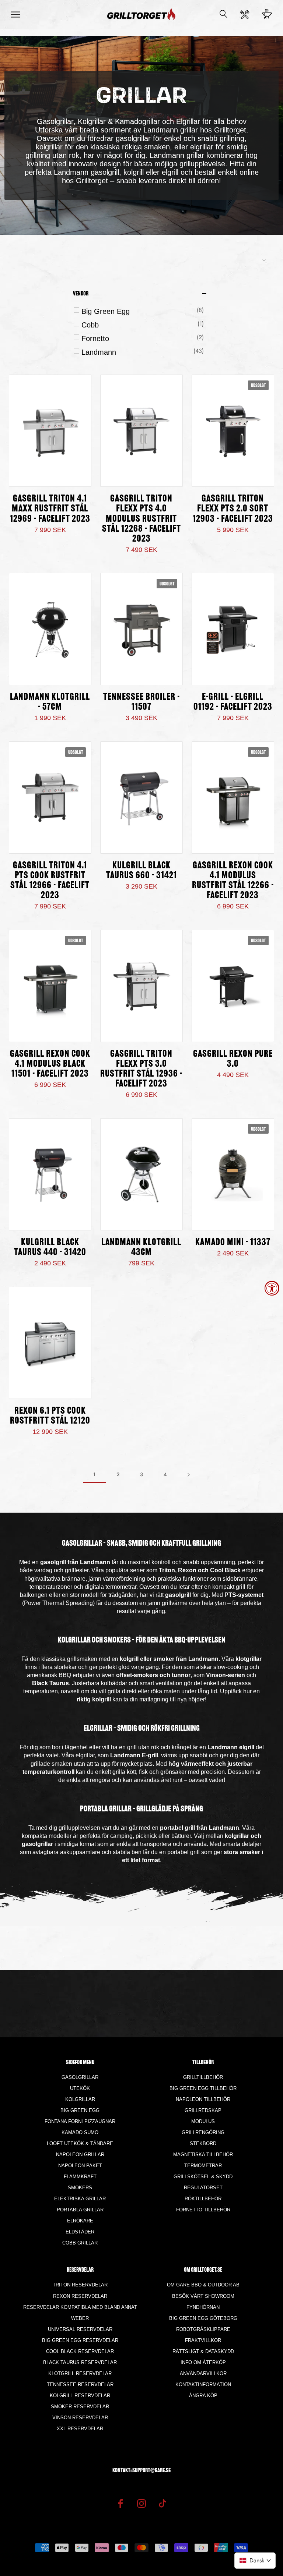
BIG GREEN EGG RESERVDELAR (80, 2340)
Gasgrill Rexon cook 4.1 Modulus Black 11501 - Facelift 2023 (50, 1064)
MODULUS (203, 2121)
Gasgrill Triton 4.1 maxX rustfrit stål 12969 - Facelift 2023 (50, 509)
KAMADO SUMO (80, 2132)
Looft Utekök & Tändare (80, 2143)
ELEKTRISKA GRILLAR (80, 2199)
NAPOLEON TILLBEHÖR (203, 2099)
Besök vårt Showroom (203, 2296)
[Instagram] (141, 2503)
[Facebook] (120, 2503)
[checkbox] (143, 311)
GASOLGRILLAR (80, 2077)
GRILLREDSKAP (203, 2110)
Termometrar (203, 2166)
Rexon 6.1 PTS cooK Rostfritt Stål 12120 (50, 1416)
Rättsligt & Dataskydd (203, 2351)
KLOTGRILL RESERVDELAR (80, 2373)
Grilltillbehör (203, 2077)
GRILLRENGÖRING (203, 2132)
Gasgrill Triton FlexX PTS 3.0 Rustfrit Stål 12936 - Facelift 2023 (141, 1069)
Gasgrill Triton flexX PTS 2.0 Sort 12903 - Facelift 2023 (233, 509)
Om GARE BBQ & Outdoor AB (203, 2285)
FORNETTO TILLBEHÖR (203, 2210)
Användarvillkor (203, 2373)
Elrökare (80, 2221)
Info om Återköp (203, 2362)
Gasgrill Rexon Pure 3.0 (233, 1059)
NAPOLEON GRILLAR (80, 2155)
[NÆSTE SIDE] (189, 1475)
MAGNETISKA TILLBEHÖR (203, 2155)
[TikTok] (163, 2503)
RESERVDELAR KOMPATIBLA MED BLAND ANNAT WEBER (80, 2313)
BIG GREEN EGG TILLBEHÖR (203, 2088)
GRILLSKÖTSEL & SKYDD (203, 2177)
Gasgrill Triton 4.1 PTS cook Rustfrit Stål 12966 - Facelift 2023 (50, 881)
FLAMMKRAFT (80, 2177)
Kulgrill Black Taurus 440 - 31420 (50, 1248)
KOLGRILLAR (80, 2099)
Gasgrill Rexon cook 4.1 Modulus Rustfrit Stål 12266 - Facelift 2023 (233, 881)
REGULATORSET (203, 2188)
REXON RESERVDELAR (80, 2296)
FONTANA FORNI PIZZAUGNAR (80, 2121)
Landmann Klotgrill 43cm (141, 1248)
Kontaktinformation (203, 2384)
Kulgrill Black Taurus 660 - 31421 (141, 871)
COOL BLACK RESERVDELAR (80, 2351)
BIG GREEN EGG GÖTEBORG (203, 2318)
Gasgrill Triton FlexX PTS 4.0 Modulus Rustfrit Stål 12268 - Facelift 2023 (141, 519)
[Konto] (245, 15)
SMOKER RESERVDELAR (80, 2407)
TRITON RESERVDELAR (80, 2285)
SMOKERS (80, 2188)
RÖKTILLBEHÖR (203, 2199)
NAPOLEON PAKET (80, 2166)
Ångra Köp (203, 2396)
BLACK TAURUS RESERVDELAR (80, 2362)
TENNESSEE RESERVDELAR (80, 2384)
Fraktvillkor (203, 2340)
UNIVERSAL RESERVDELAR (80, 2329)
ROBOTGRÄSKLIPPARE (203, 2329)
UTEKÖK (80, 2088)
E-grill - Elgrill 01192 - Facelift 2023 (233, 702)
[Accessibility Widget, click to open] (272, 1288)
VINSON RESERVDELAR (80, 2418)
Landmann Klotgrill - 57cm (50, 702)
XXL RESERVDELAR (80, 2429)
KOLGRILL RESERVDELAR (80, 2396)
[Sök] (223, 15)
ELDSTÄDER (80, 2232)
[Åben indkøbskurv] (267, 14)
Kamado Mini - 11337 (233, 1243)
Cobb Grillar (80, 2243)
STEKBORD (203, 2143)
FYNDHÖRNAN (203, 2307)
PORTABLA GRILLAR (80, 2210)
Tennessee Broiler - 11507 (141, 702)
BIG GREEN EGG (80, 2110)
